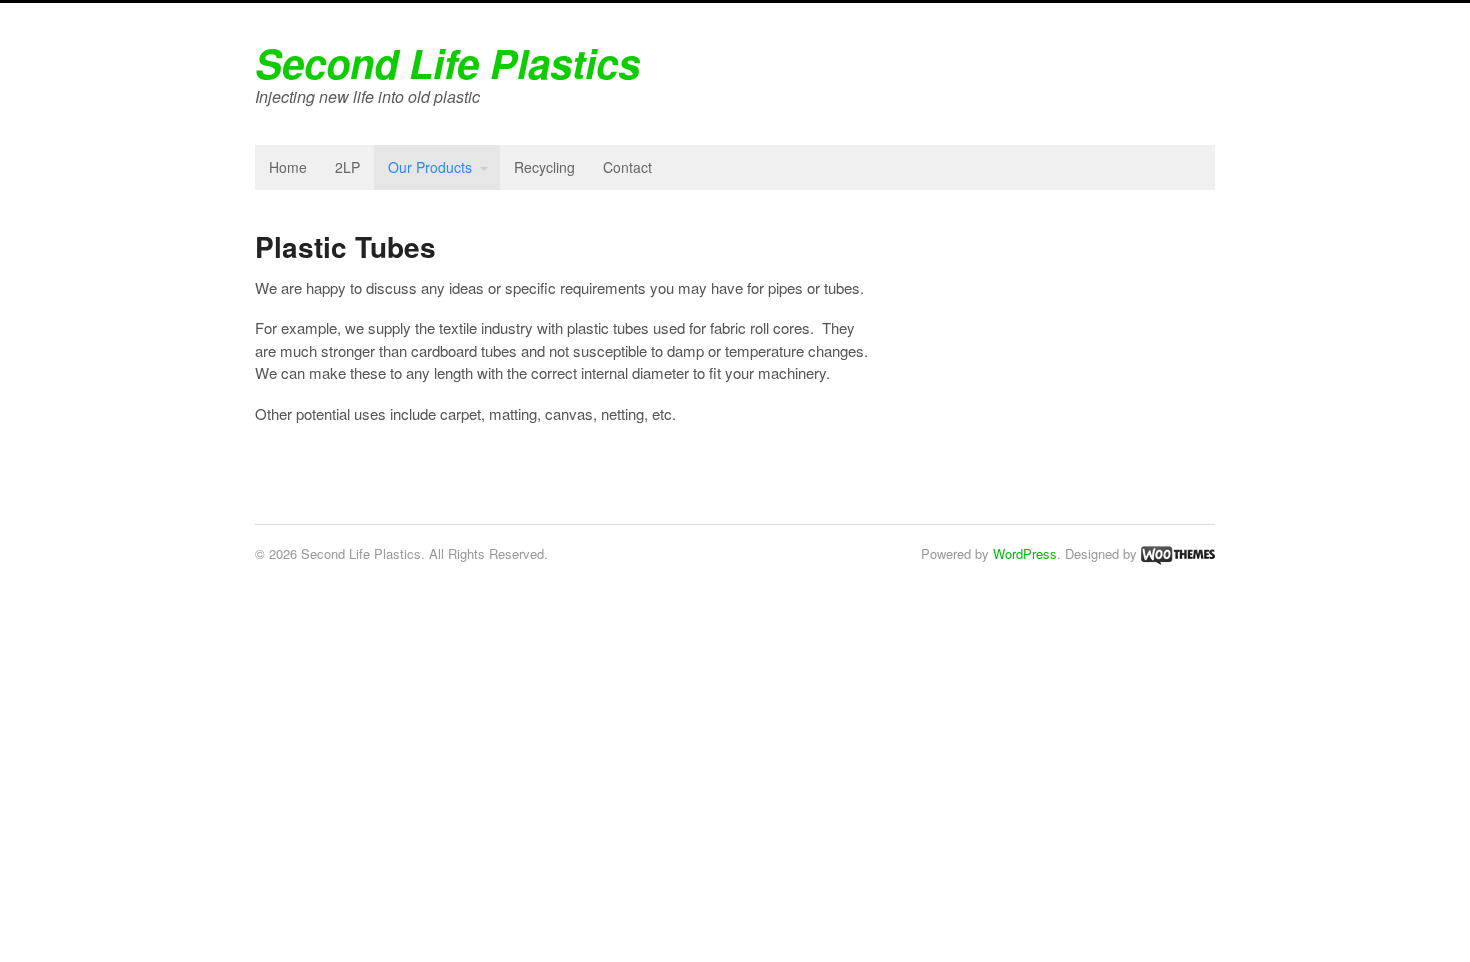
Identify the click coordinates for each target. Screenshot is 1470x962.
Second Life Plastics (447, 62)
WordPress (1025, 553)
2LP (347, 167)
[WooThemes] (1178, 553)
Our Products (430, 167)
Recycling (544, 167)
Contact (627, 167)
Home (288, 167)
